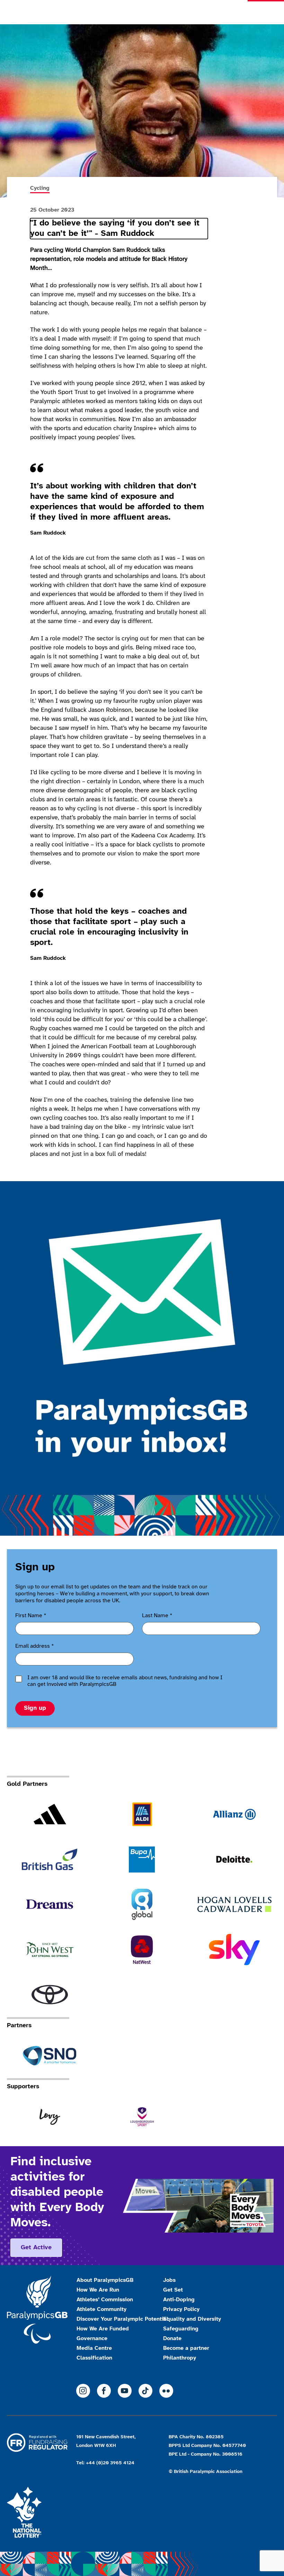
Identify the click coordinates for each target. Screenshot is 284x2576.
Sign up (35, 1708)
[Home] (60, 12)
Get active (36, 2248)
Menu (266, 12)
